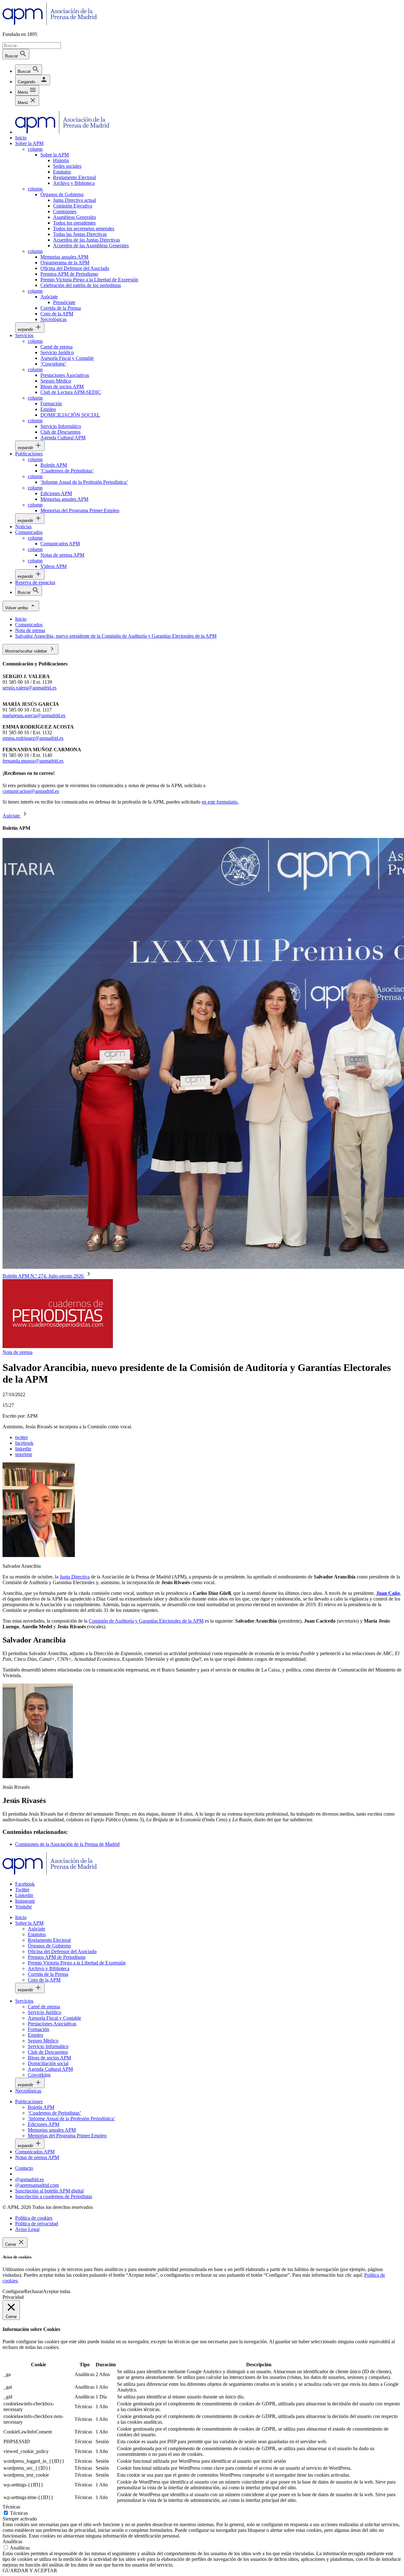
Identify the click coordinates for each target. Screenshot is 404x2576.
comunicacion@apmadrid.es (31, 791)
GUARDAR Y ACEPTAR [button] (30, 2570)
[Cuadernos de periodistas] (58, 1347)
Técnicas (19, 2513)
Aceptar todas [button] (57, 2291)
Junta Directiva (75, 1577)
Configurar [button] (13, 2291)
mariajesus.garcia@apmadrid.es (34, 715)
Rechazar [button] (34, 2291)
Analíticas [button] (12, 2541)
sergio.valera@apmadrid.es (30, 688)
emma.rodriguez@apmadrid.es (33, 738)
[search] (29, 70)
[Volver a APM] (50, 23)
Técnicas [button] (11, 2507)
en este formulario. (220, 802)
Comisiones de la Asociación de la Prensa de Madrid (67, 1844)
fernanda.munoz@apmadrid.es (33, 761)
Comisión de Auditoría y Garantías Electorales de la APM (146, 1621)
